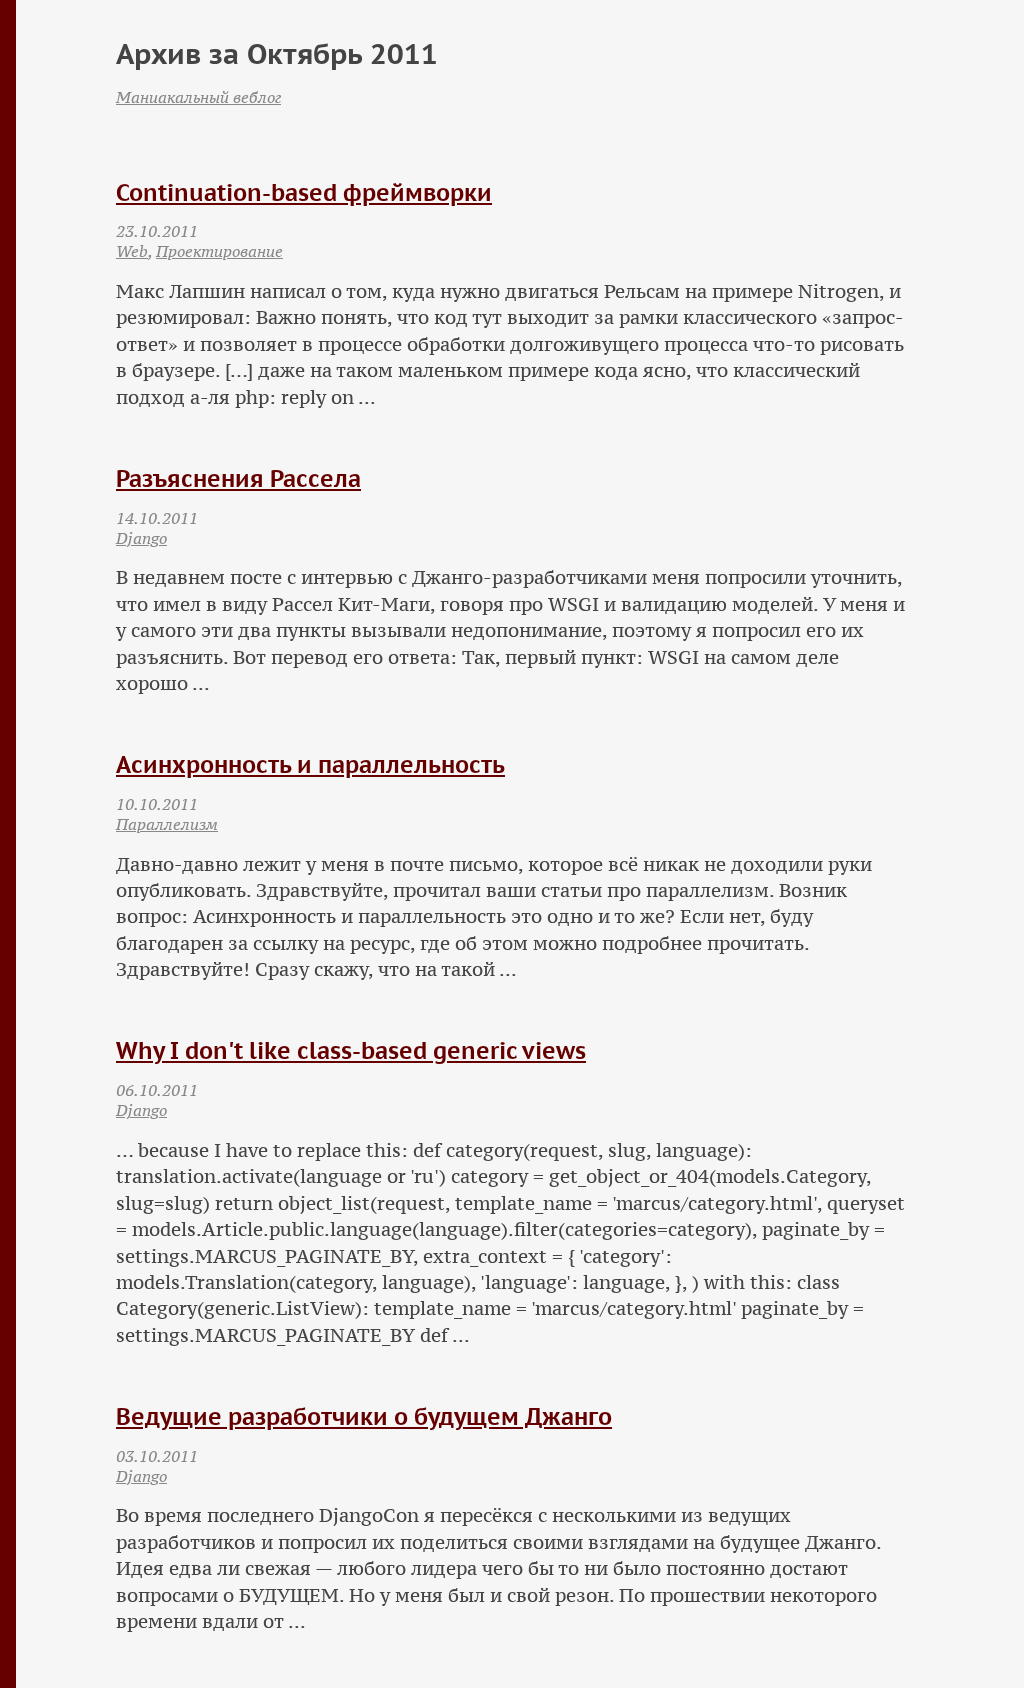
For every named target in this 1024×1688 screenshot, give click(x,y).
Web (132, 251)
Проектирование (219, 251)
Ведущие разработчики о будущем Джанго (364, 1416)
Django (141, 538)
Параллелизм (167, 824)
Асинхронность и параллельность (310, 764)
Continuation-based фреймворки (304, 192)
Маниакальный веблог (198, 97)
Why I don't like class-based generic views (351, 1050)
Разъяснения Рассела (238, 478)
